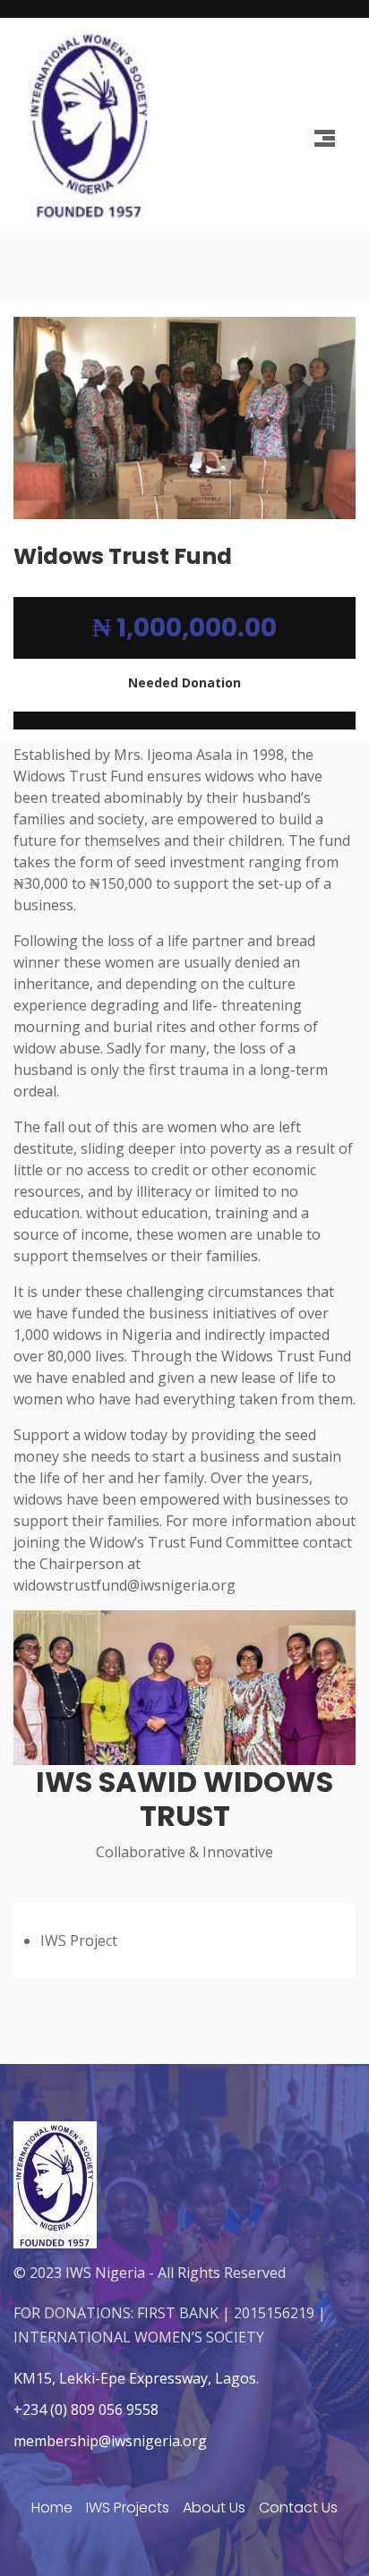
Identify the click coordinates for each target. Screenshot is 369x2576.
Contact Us (298, 2508)
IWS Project (79, 1941)
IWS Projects (128, 2508)
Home (52, 2508)
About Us (214, 2508)
